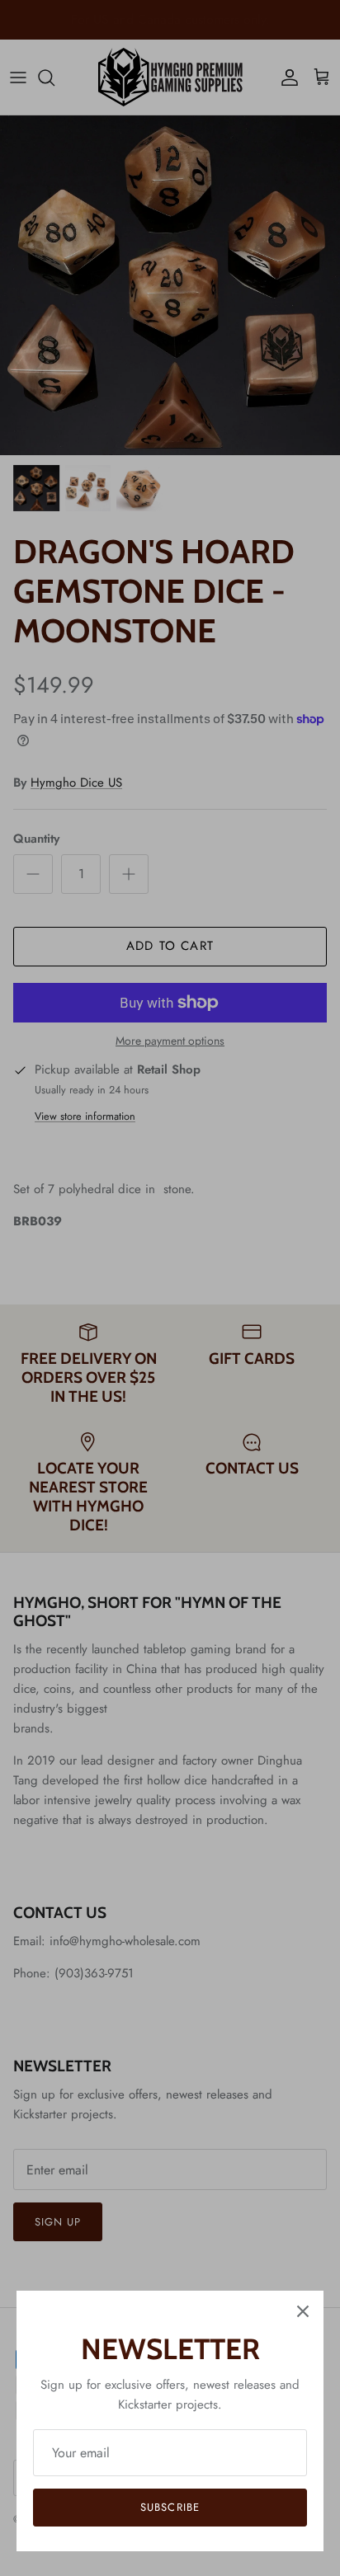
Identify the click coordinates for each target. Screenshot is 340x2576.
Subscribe (170, 2507)
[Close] (303, 2311)
